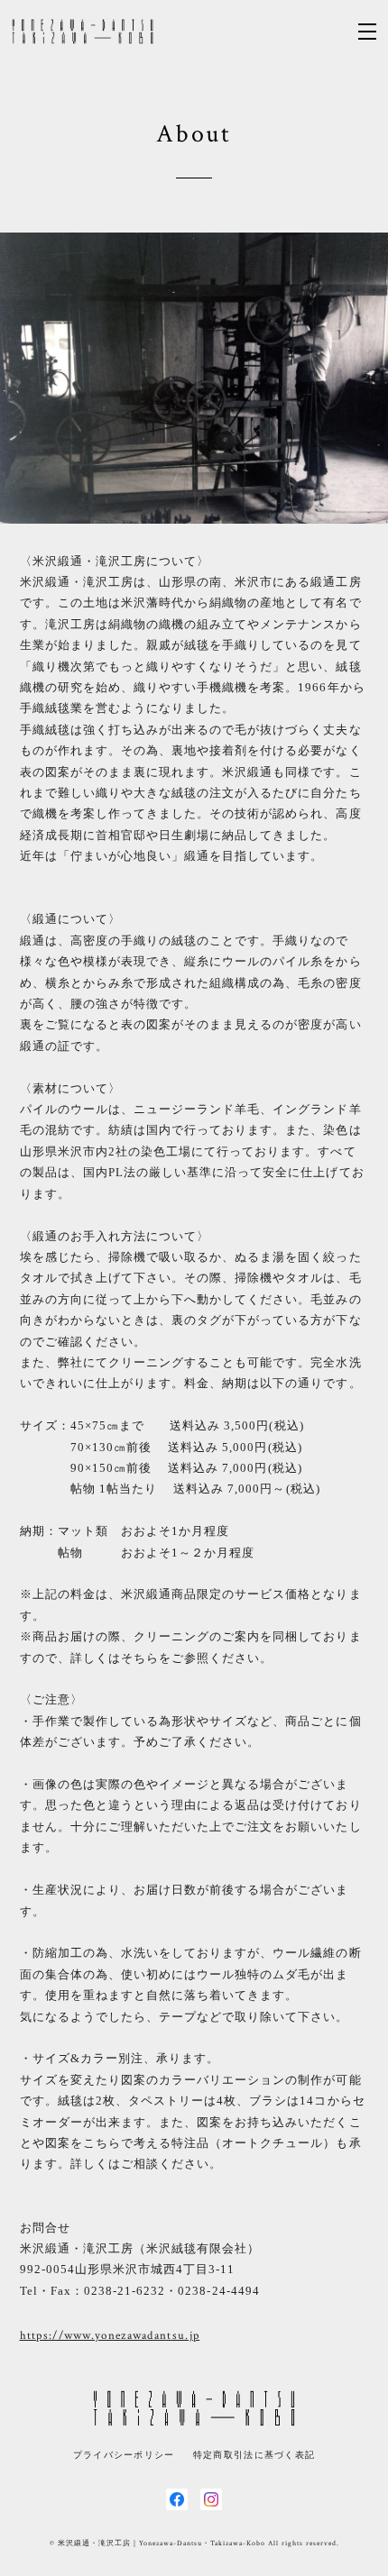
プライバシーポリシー (124, 2455)
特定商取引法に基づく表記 (254, 2455)
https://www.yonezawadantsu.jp (110, 2336)
